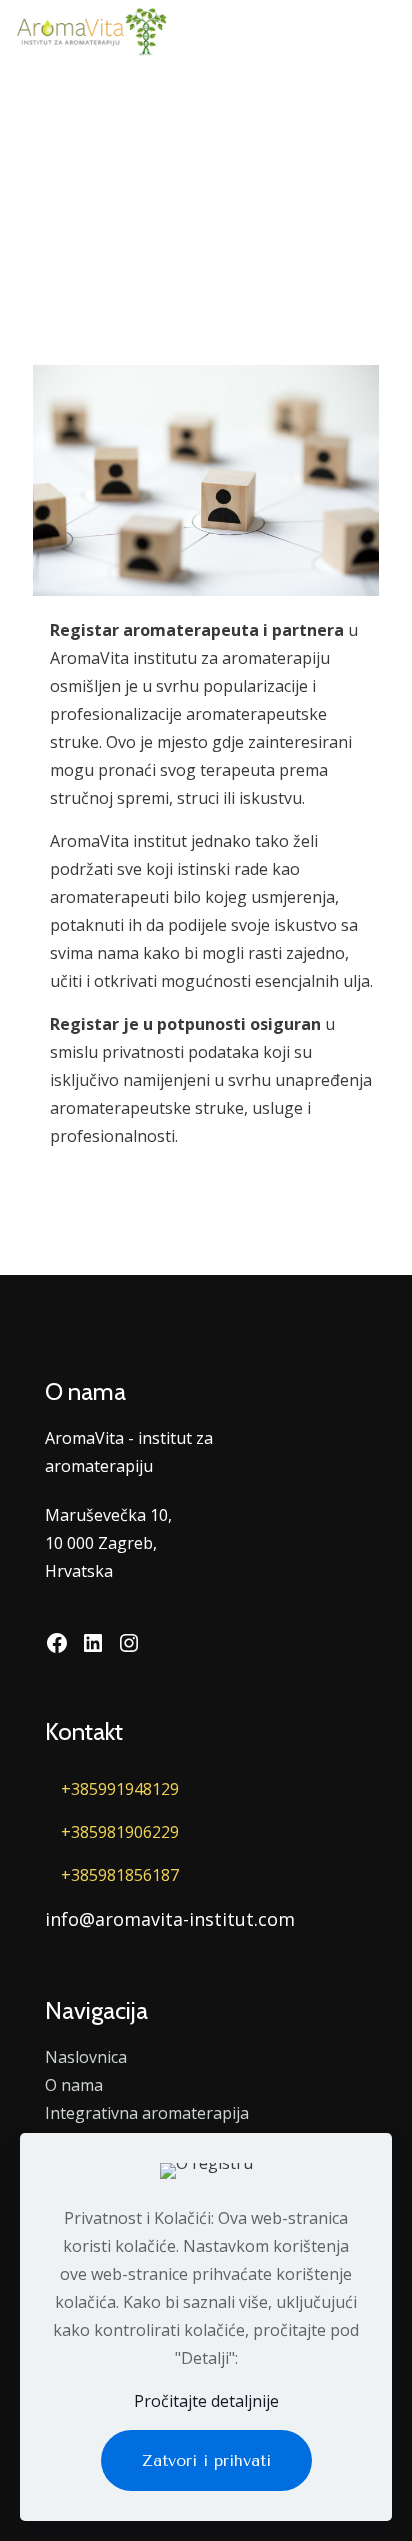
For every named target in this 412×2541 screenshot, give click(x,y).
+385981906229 (120, 1832)
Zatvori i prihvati (206, 2460)
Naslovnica (86, 2057)
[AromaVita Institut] (91, 30)
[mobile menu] (385, 30)
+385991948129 (120, 1789)
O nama (74, 2085)
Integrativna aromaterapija (147, 2113)
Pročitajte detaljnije (206, 2401)
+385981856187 (120, 1875)
